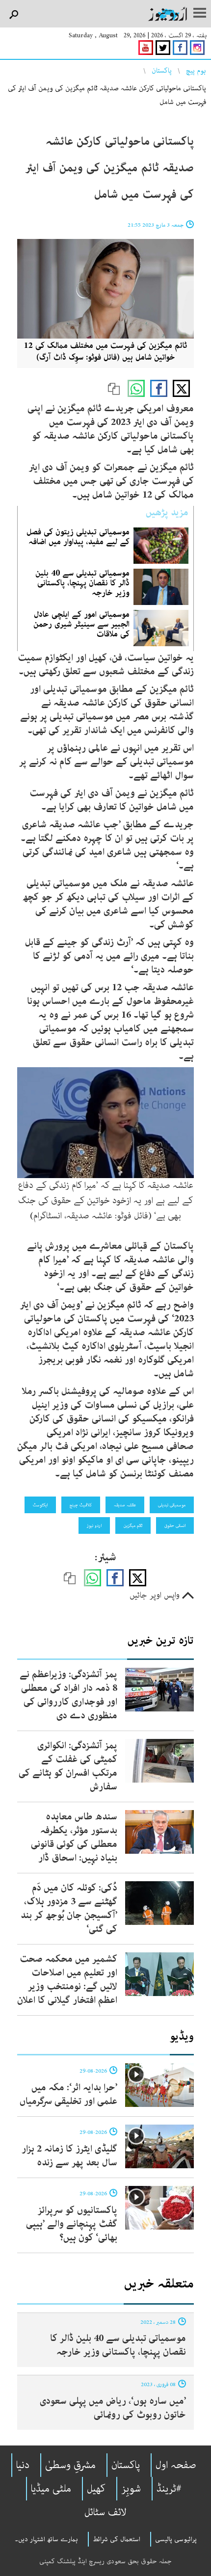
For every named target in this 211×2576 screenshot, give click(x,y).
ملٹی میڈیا (51, 2489)
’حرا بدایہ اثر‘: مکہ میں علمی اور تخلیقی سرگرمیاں (68, 2094)
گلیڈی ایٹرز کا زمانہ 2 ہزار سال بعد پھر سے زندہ (69, 2156)
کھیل (96, 2489)
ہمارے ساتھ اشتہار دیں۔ (46, 2539)
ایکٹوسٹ (40, 1505)
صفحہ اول (176, 2465)
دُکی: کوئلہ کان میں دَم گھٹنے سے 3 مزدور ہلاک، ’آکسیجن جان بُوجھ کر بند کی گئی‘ (69, 1908)
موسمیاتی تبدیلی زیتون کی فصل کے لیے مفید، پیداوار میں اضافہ (78, 537)
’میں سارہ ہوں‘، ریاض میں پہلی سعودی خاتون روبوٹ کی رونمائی (113, 2408)
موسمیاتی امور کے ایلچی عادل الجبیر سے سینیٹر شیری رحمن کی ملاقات (81, 624)
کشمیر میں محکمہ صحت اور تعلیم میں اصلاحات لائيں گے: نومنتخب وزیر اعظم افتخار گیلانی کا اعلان (67, 1980)
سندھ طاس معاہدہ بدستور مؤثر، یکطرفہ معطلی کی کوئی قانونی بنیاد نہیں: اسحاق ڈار (74, 1837)
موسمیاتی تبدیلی (172, 1505)
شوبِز (131, 2489)
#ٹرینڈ (169, 2489)
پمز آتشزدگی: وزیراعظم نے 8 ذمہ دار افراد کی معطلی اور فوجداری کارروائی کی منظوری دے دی (68, 1695)
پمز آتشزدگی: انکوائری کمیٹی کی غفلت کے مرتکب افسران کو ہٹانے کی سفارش (68, 1766)
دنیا (23, 2465)
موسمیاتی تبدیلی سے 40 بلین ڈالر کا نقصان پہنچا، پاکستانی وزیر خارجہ (82, 583)
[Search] (13, 15)
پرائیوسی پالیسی (176, 2539)
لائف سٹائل (105, 2512)
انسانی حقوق (175, 1525)
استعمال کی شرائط (117, 2539)
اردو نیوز (94, 1525)
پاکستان (162, 71)
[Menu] (200, 14)
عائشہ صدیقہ (125, 1505)
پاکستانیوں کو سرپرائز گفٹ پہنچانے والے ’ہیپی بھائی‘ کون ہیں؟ (72, 2224)
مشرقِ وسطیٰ (70, 2465)
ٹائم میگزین (133, 1525)
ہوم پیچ (196, 71)
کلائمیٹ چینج (81, 1505)
